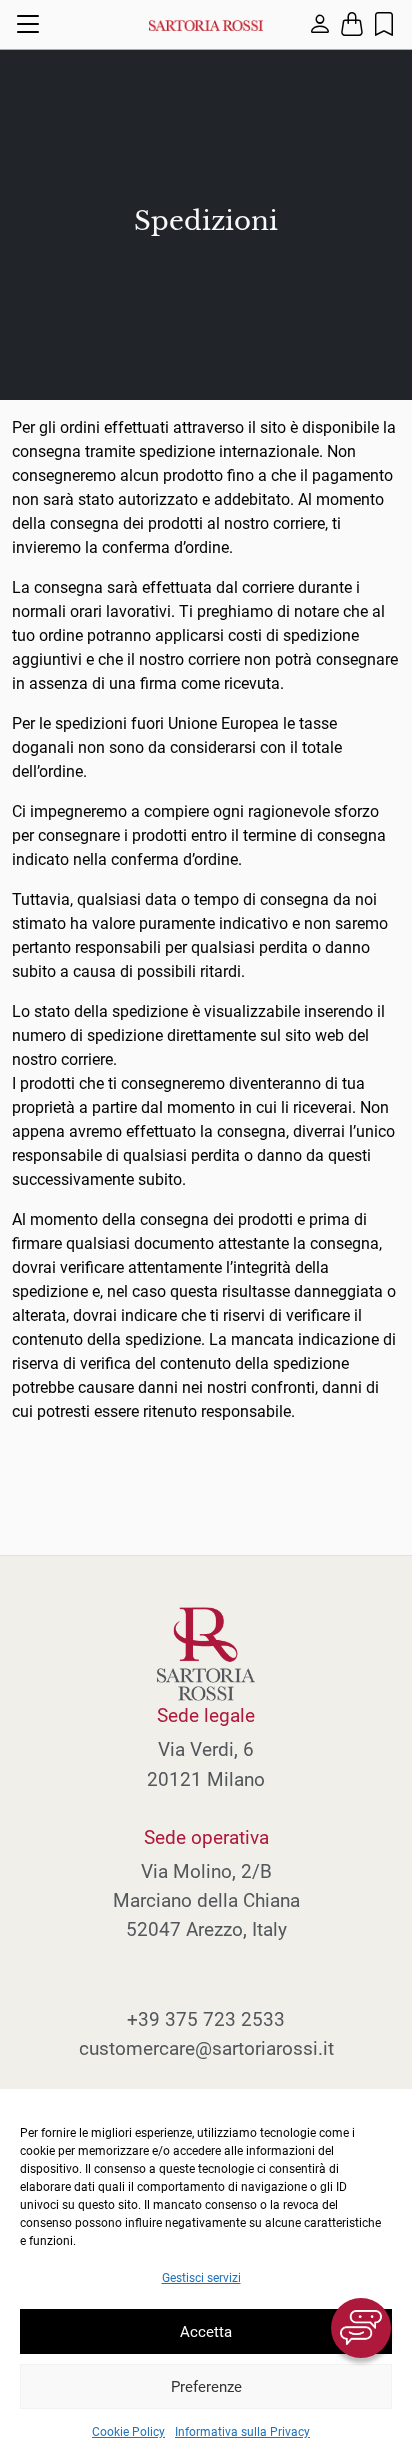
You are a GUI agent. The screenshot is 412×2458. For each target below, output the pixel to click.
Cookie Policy (128, 2432)
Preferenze (206, 2387)
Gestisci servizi (201, 2278)
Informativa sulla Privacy (242, 2432)
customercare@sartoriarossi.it (206, 2048)
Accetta (206, 2332)
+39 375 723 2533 (206, 2019)
